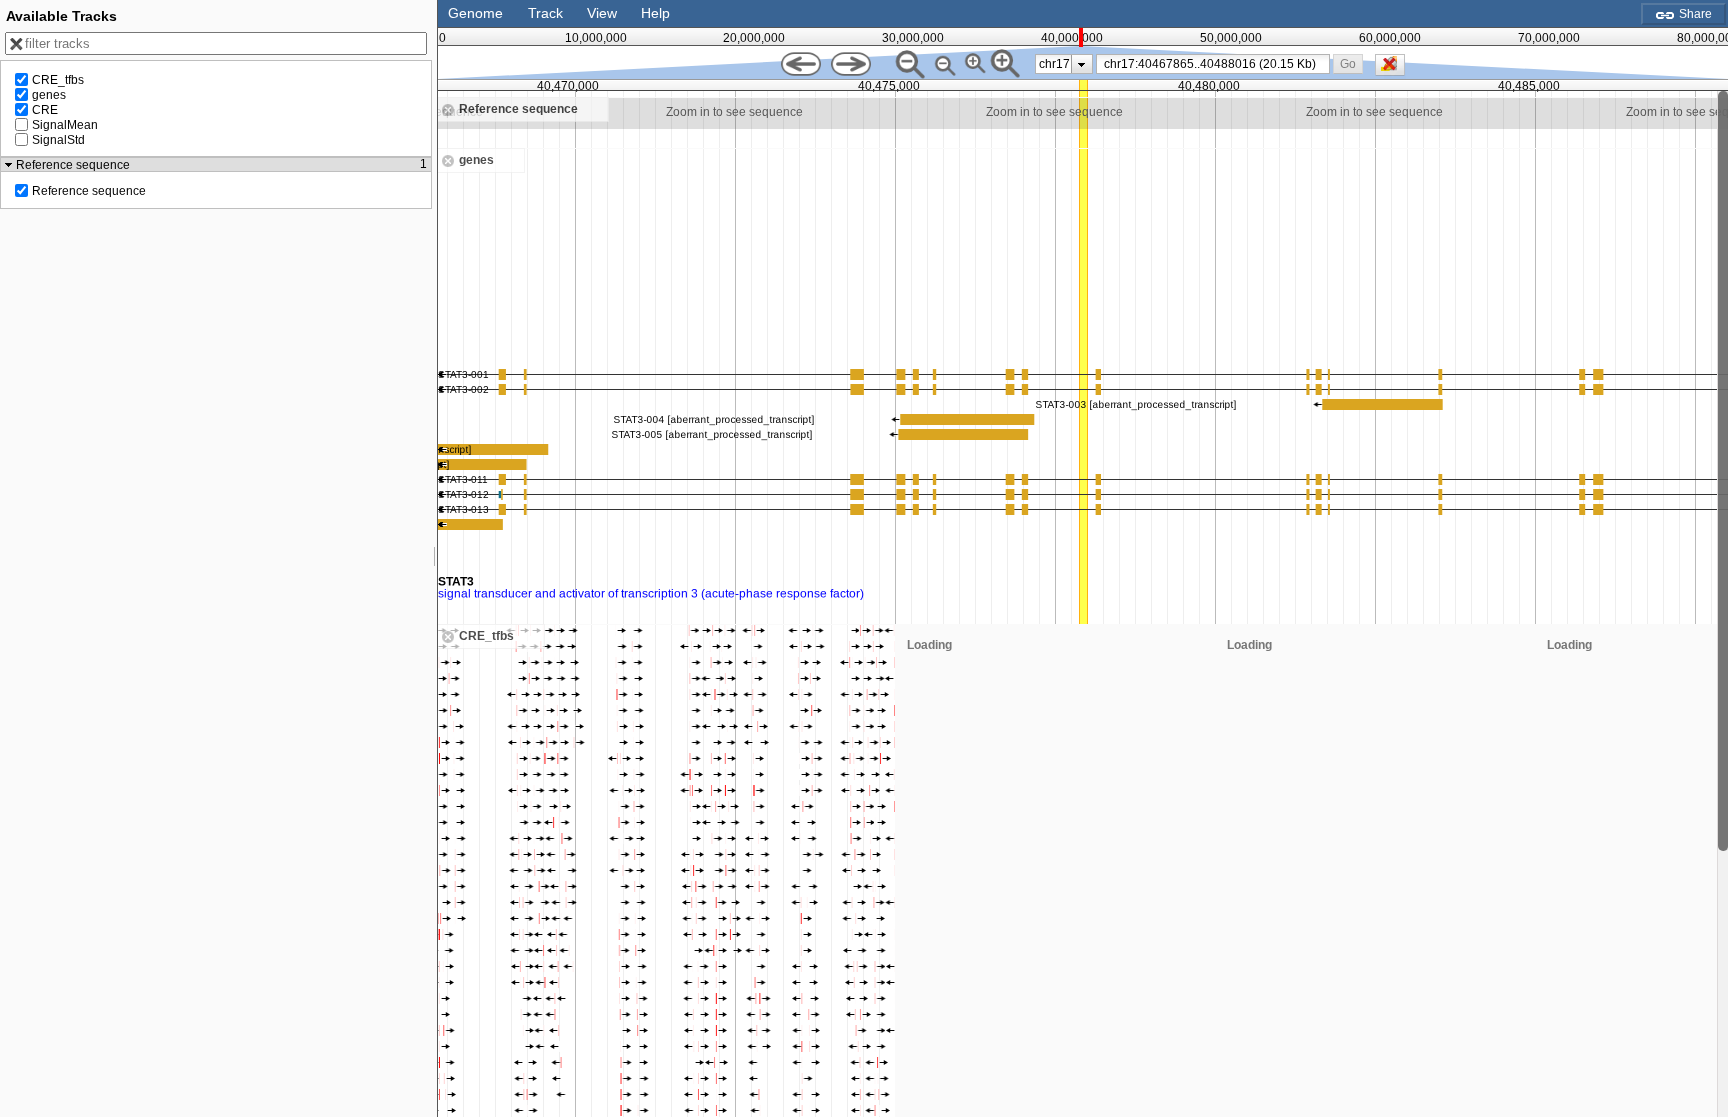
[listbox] (1064, 64)
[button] (1347, 63)
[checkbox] (1395, 70)
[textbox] (1217, 64)
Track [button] (545, 13)
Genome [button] (475, 13)
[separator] (435, 558)
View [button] (602, 13)
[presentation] (1081, 64)
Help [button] (655, 13)
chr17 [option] (1054, 64)
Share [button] (1694, 14)
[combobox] (1213, 64)
